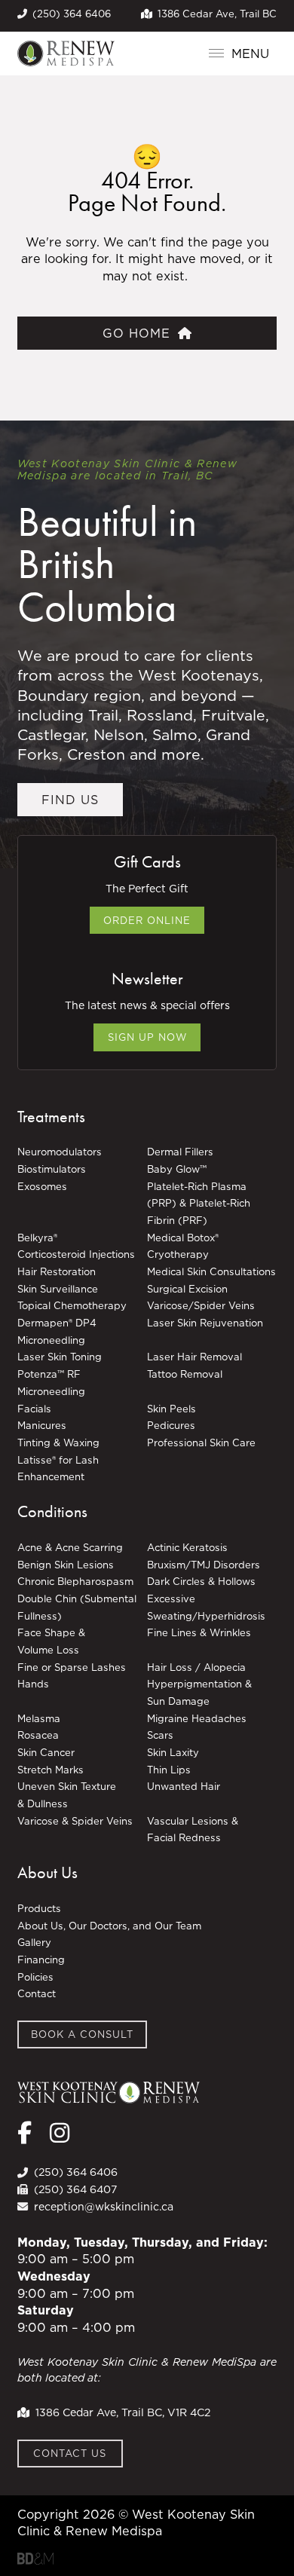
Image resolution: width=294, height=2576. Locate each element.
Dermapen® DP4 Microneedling (57, 1331)
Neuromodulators (60, 1152)
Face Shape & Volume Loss (51, 1641)
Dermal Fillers (180, 1152)
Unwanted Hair (184, 1786)
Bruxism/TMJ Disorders (204, 1565)
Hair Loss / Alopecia (196, 1667)
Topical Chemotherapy (72, 1305)
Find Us (70, 800)
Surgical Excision (187, 1289)
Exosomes (42, 1186)
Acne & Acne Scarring (70, 1547)
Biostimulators (52, 1169)
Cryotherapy (178, 1254)
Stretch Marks (51, 1770)
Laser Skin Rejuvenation (205, 1323)
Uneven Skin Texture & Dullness (67, 1795)
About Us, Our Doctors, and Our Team (109, 1926)
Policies (35, 1977)
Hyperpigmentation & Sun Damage (199, 1692)
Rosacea (38, 1735)
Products (39, 1908)
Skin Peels (171, 1409)
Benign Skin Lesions (66, 1565)
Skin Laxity (173, 1752)
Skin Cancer (46, 1752)
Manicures (42, 1425)
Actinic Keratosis (187, 1547)
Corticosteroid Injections (76, 1254)
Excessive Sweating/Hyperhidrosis (206, 1607)
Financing (41, 1960)
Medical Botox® (183, 1238)
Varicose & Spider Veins (75, 1821)
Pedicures (171, 1425)
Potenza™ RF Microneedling (53, 1383)
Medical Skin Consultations (211, 1271)
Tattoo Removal (185, 1374)
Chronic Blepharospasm (75, 1581)
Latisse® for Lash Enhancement (58, 1469)
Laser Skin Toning (60, 1357)
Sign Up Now (147, 1037)
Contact (37, 1993)
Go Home (136, 333)
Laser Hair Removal (194, 1357)
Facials (34, 1409)
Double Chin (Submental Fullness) (77, 1607)
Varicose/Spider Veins (201, 1305)
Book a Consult (82, 2034)
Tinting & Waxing (58, 1442)
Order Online (147, 920)
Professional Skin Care (201, 1442)
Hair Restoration (57, 1271)
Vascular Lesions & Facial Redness (193, 1830)
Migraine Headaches (197, 1718)
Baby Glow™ (177, 1169)
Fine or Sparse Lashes (72, 1667)
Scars (160, 1735)
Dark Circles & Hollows (201, 1581)
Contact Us (70, 2453)
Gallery (34, 1942)
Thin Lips (169, 1770)
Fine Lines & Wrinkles (199, 1632)
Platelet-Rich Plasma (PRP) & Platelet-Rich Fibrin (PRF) (199, 1203)
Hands (33, 1684)
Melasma (39, 1718)
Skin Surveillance (58, 1289)
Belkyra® (37, 1238)
